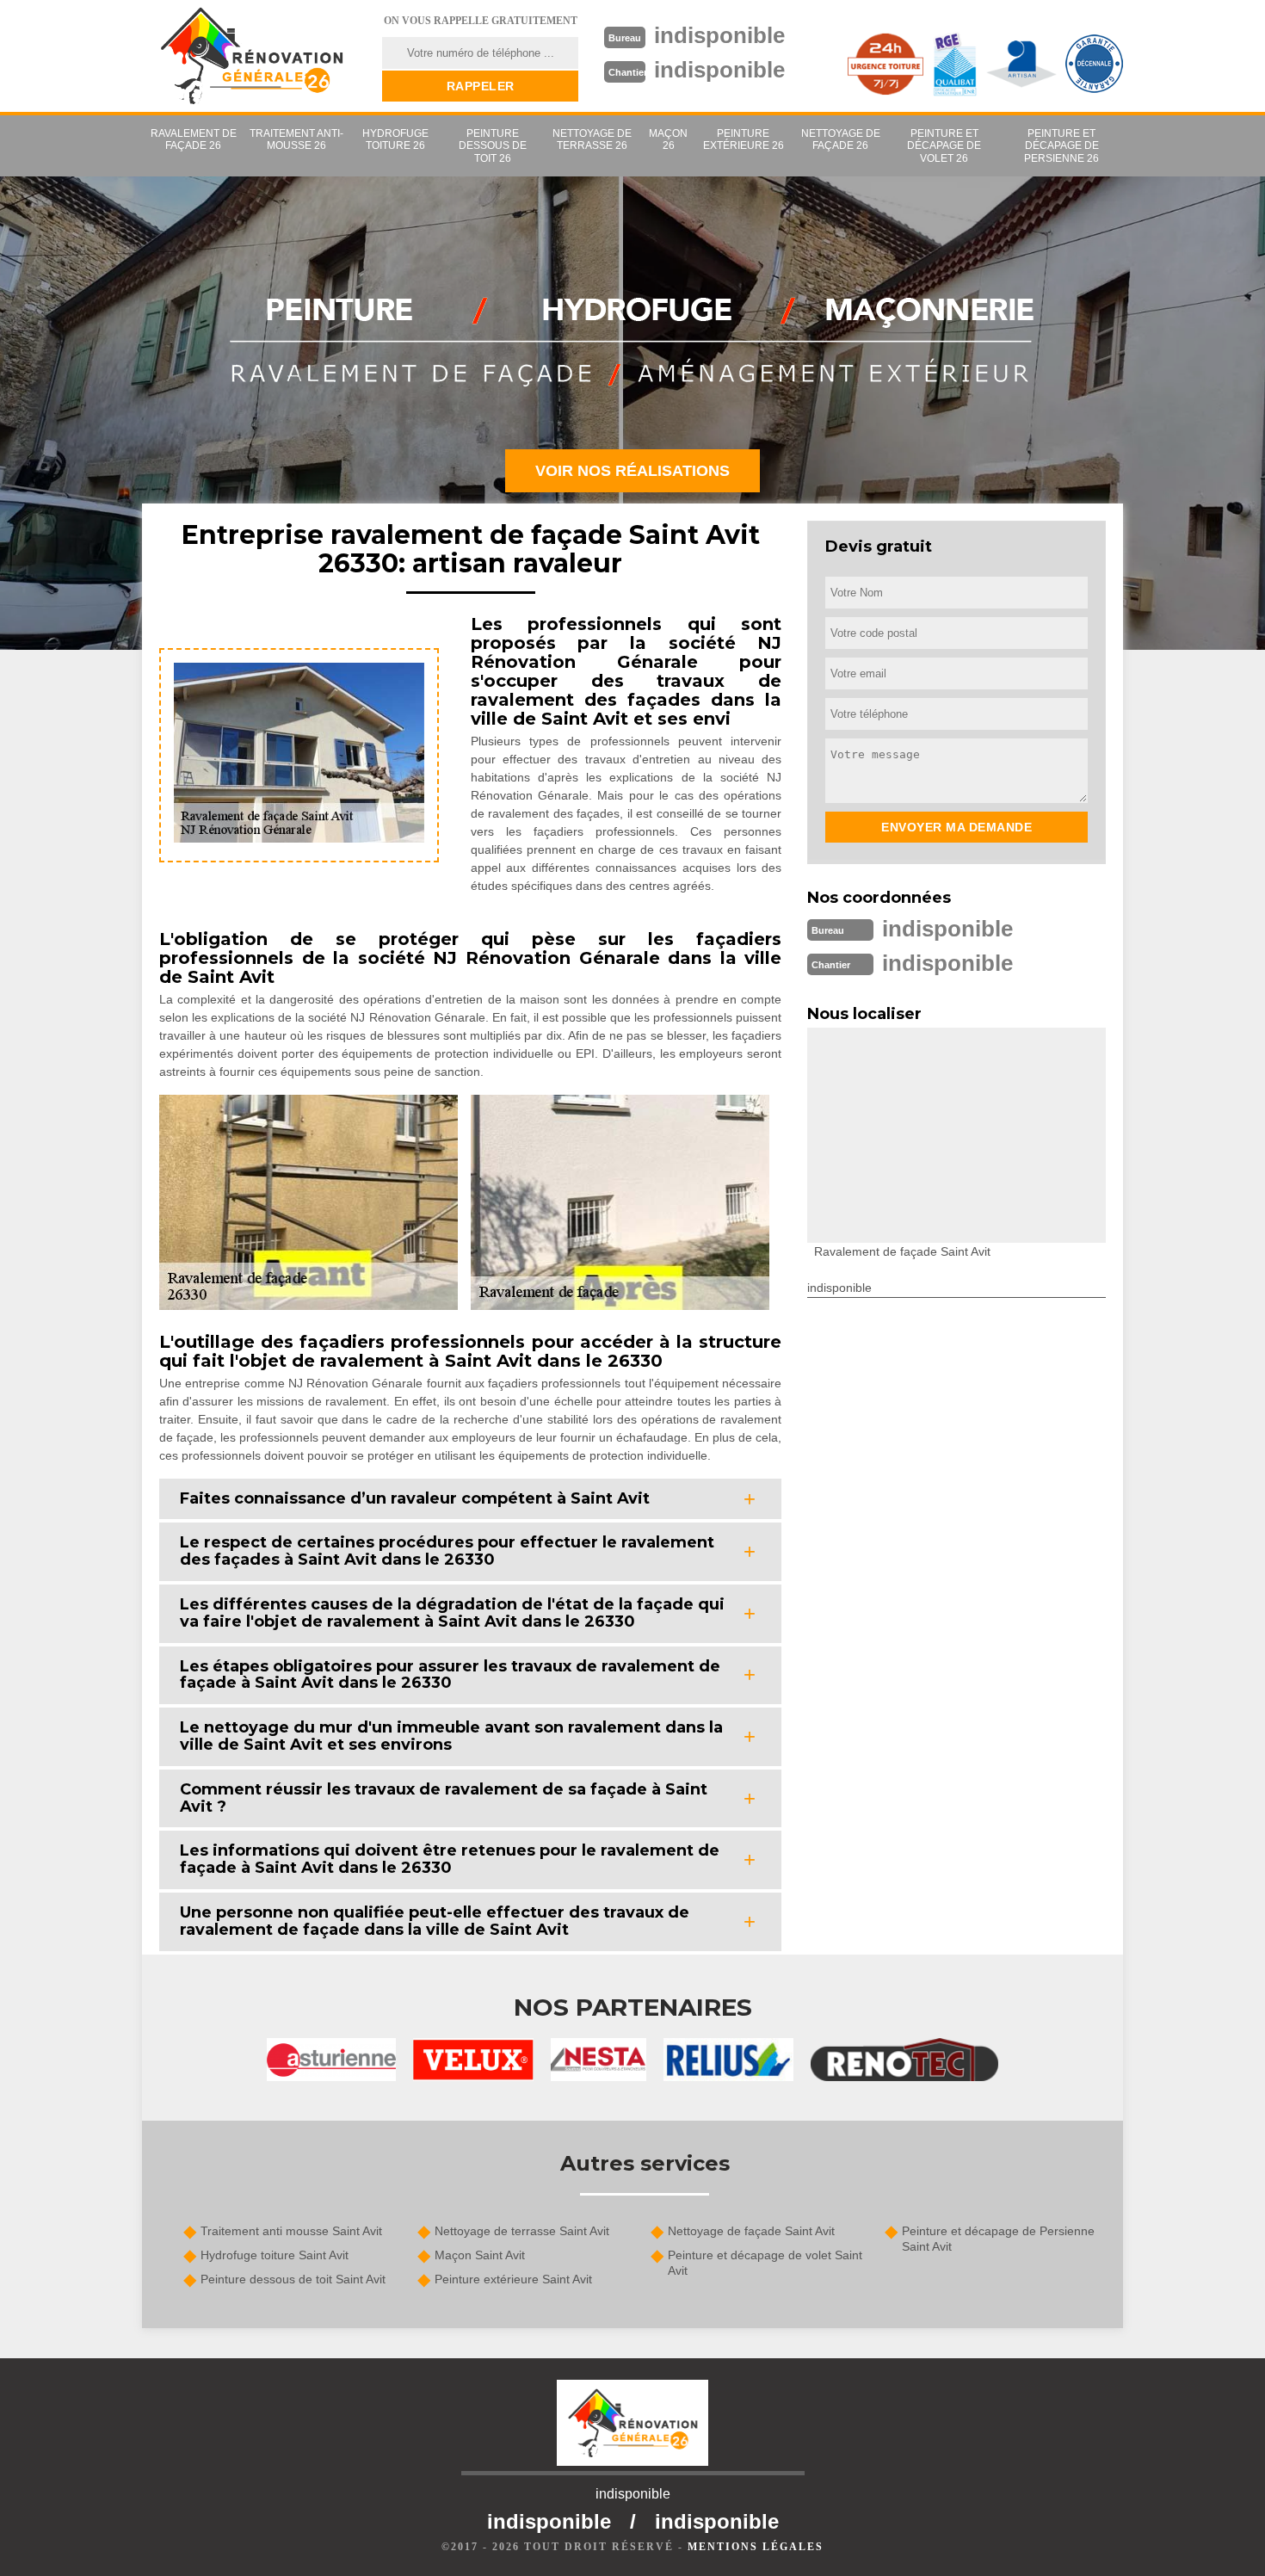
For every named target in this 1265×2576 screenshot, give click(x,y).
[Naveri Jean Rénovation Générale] (251, 56)
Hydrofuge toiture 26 (395, 139)
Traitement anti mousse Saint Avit (291, 2231)
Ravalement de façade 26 (194, 139)
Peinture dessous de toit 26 (493, 146)
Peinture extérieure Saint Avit (513, 2279)
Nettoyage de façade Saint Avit (751, 2231)
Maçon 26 (668, 139)
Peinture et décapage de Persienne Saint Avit (998, 2239)
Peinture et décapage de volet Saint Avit (765, 2263)
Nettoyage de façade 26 (841, 139)
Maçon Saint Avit (480, 2255)
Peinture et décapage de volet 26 (944, 146)
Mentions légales (756, 2547)
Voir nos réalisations (632, 471)
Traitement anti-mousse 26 (296, 139)
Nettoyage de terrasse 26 (592, 139)
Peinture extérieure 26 (744, 139)
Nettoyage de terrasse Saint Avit (522, 2231)
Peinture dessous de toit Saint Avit (293, 2279)
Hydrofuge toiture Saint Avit (275, 2255)
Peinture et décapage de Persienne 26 (1061, 146)
